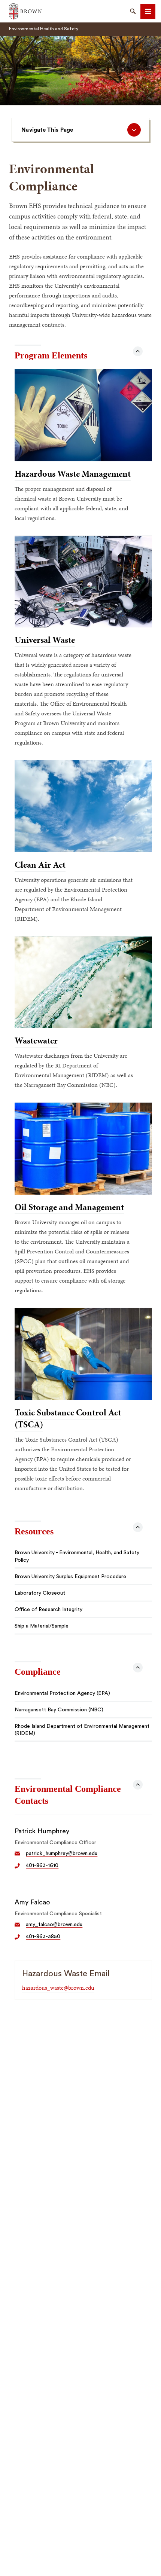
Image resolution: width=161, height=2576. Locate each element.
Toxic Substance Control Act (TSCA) (68, 1418)
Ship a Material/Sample (42, 1626)
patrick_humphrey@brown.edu (62, 1854)
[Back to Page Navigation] (138, 351)
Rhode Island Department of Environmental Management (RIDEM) (82, 1730)
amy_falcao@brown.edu (54, 1925)
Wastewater (36, 1041)
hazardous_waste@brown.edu (58, 1988)
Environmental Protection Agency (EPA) (62, 1693)
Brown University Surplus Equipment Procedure (70, 1577)
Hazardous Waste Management (73, 474)
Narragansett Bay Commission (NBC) (59, 1710)
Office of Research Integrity (48, 1610)
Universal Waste (45, 640)
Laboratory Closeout (40, 1593)
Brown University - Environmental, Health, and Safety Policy (77, 1556)
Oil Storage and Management (69, 1207)
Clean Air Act (40, 865)
